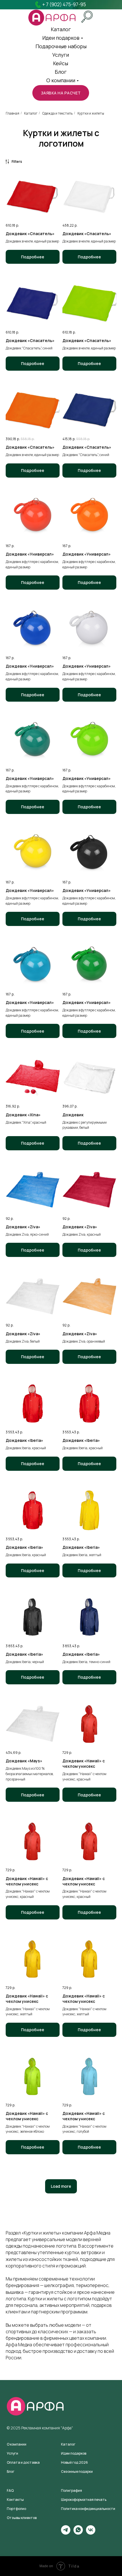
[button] (61, 93)
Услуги (61, 55)
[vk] (91, 2533)
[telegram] (66, 2533)
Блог (61, 72)
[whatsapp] (78, 2533)
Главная (12, 113)
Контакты (15, 2500)
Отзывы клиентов (22, 2518)
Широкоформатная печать (84, 2500)
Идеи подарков (61, 38)
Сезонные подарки (77, 2471)
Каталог (31, 113)
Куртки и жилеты (91, 113)
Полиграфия (71, 2490)
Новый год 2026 (74, 2462)
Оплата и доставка (23, 2462)
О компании (61, 80)
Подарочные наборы (61, 46)
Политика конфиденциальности (88, 2509)
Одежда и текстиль (57, 113)
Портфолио (16, 2509)
